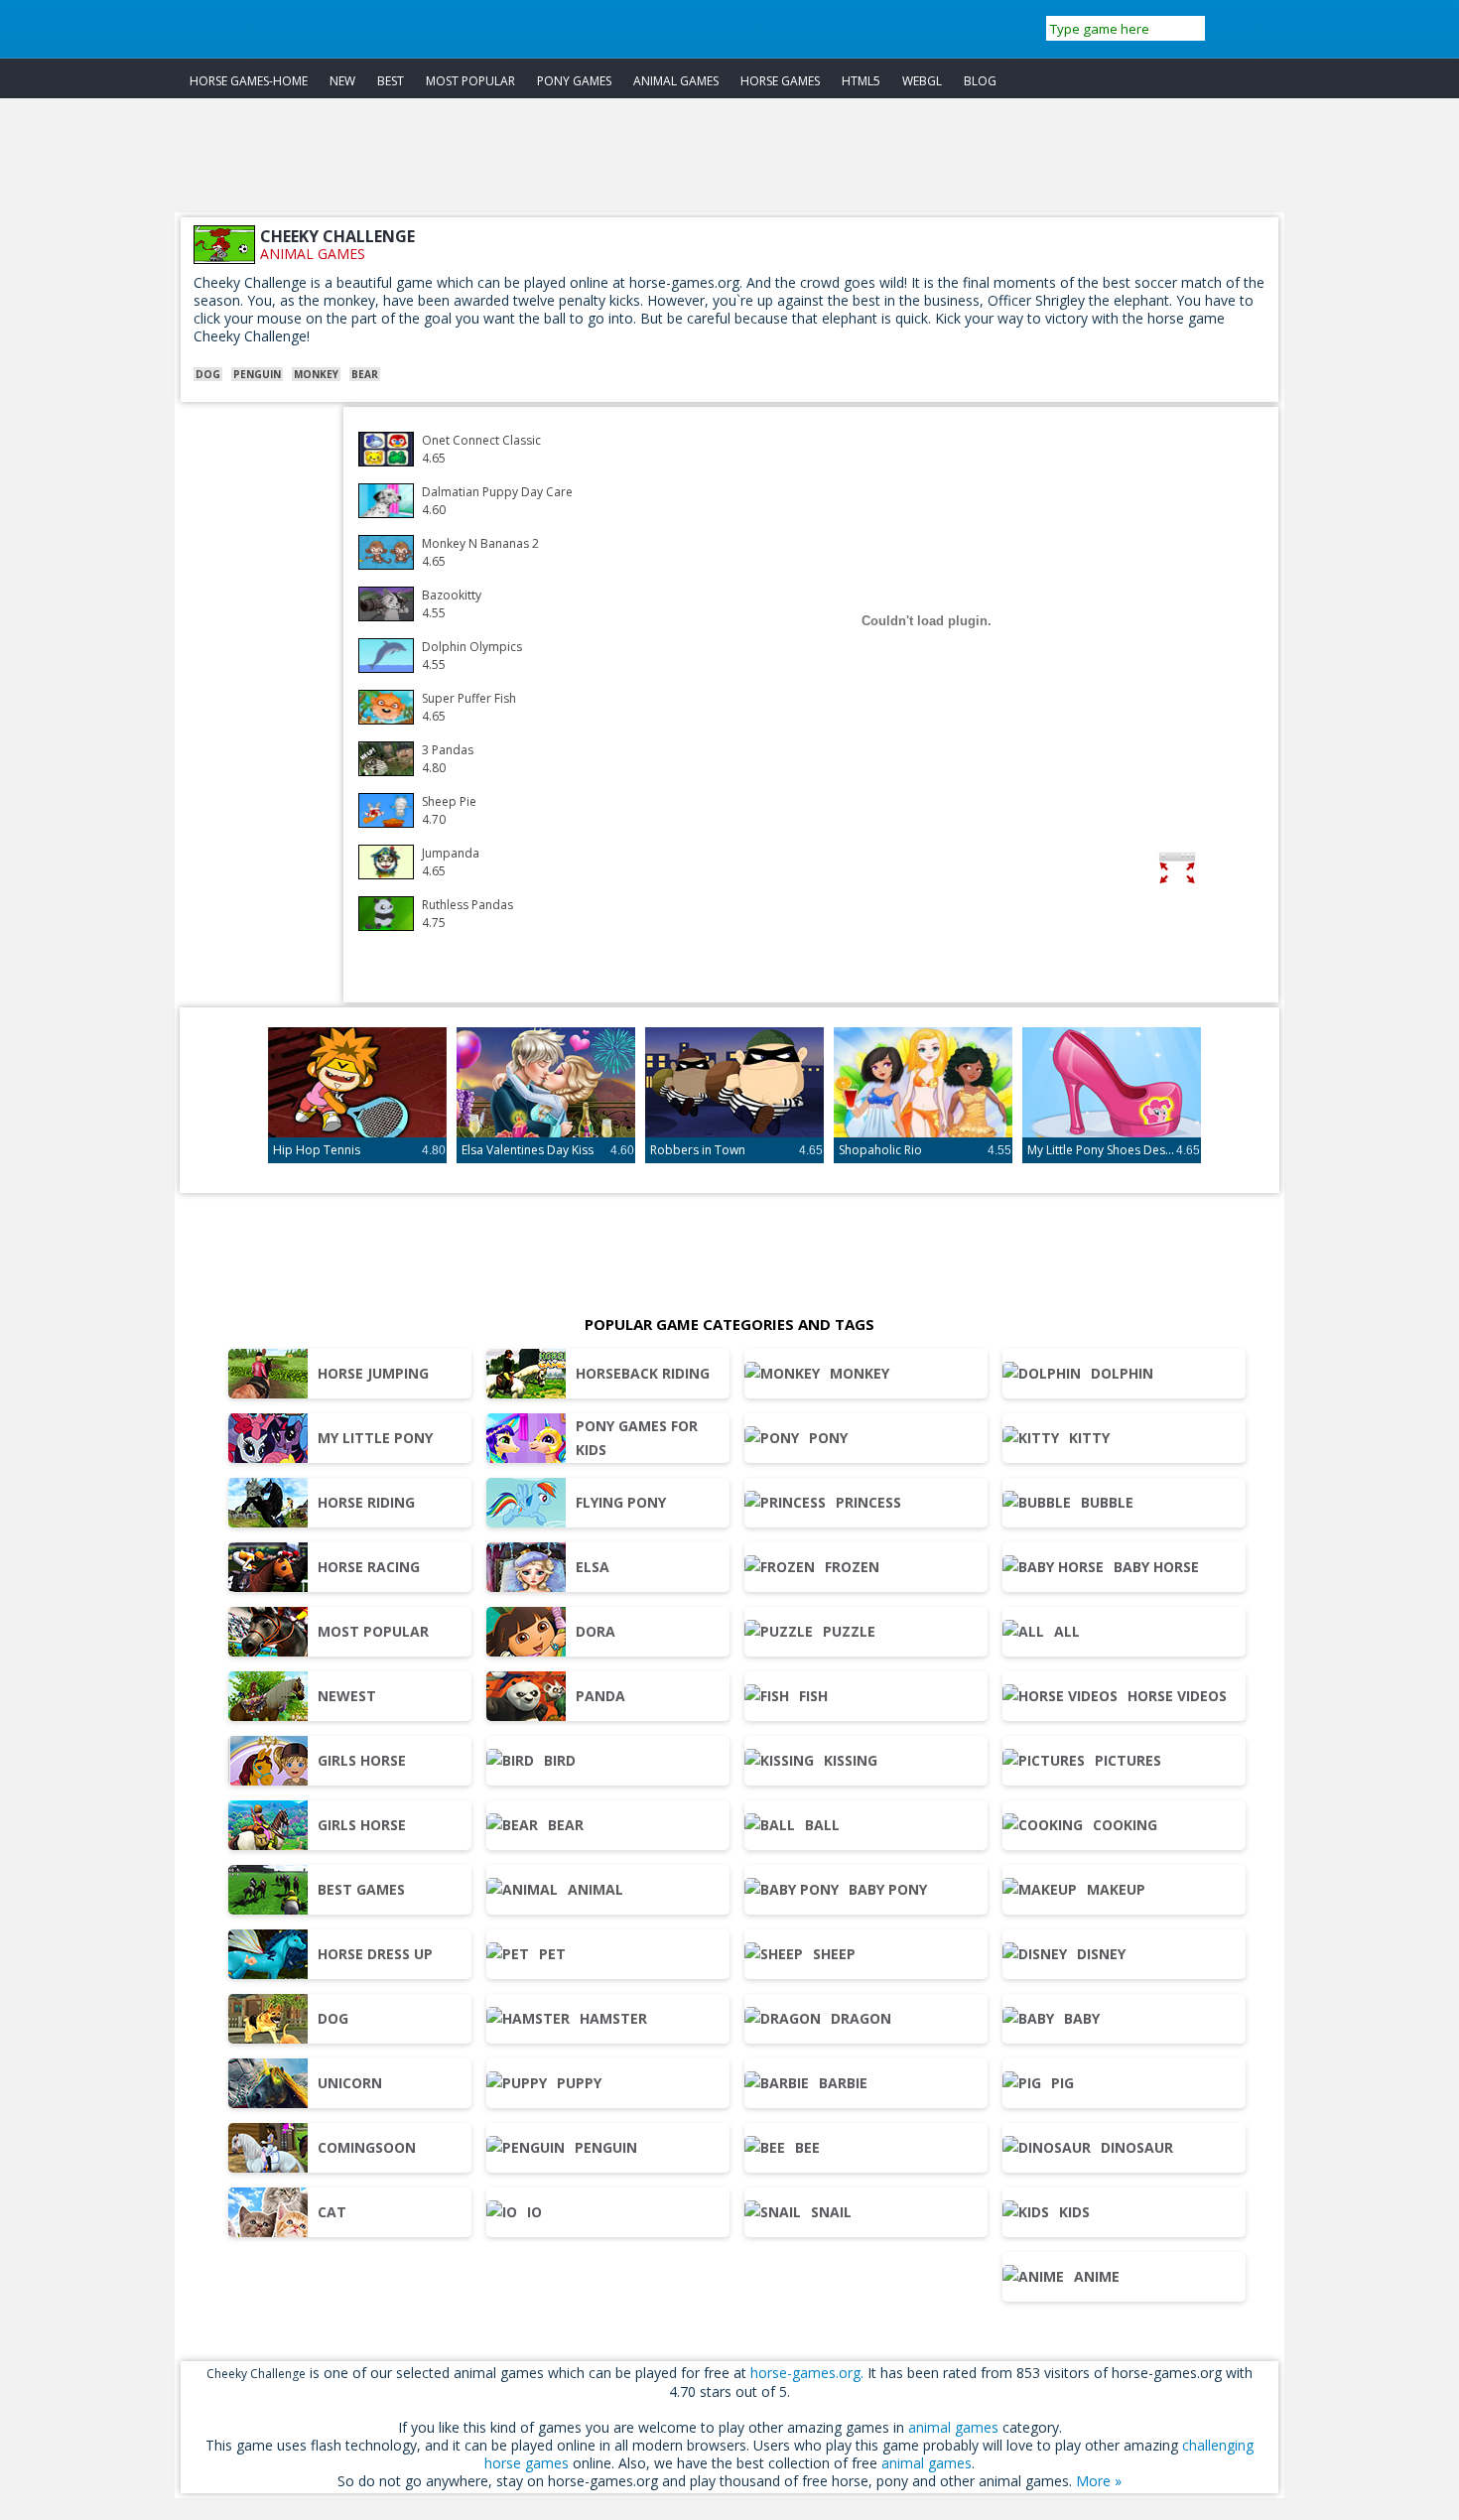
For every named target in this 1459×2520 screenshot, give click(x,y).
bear (365, 374)
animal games (313, 254)
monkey (316, 374)
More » (1099, 2481)
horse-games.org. (807, 2373)
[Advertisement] (729, 168)
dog (208, 374)
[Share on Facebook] (1239, 871)
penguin (257, 374)
